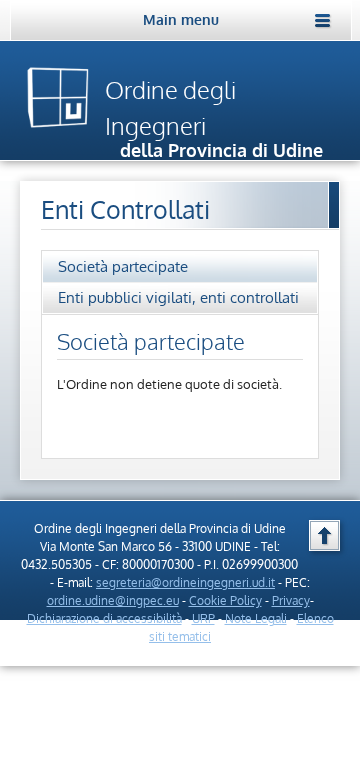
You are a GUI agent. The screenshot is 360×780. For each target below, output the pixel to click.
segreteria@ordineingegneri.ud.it (185, 582)
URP (203, 618)
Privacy (291, 600)
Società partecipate (123, 266)
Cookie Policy (225, 600)
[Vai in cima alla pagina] (324, 535)
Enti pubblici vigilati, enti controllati (178, 297)
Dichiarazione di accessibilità (104, 618)
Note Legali (256, 618)
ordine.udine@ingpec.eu (113, 600)
